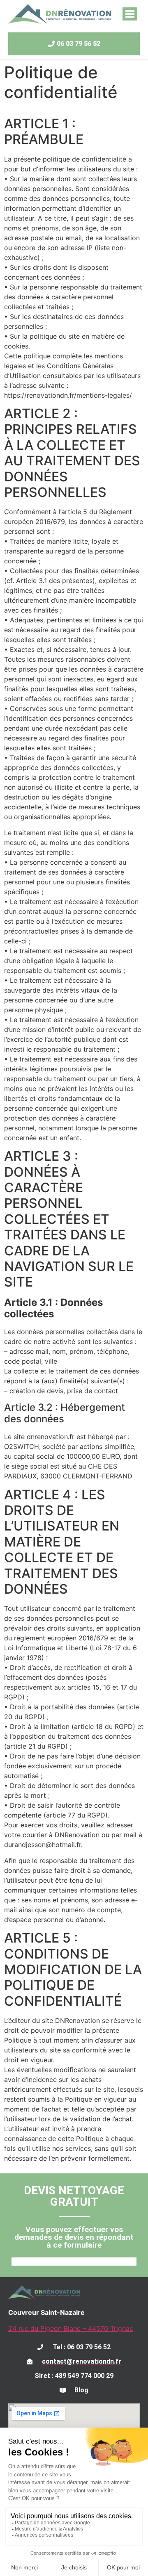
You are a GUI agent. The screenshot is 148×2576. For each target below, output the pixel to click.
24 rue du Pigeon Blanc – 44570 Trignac (71, 2328)
